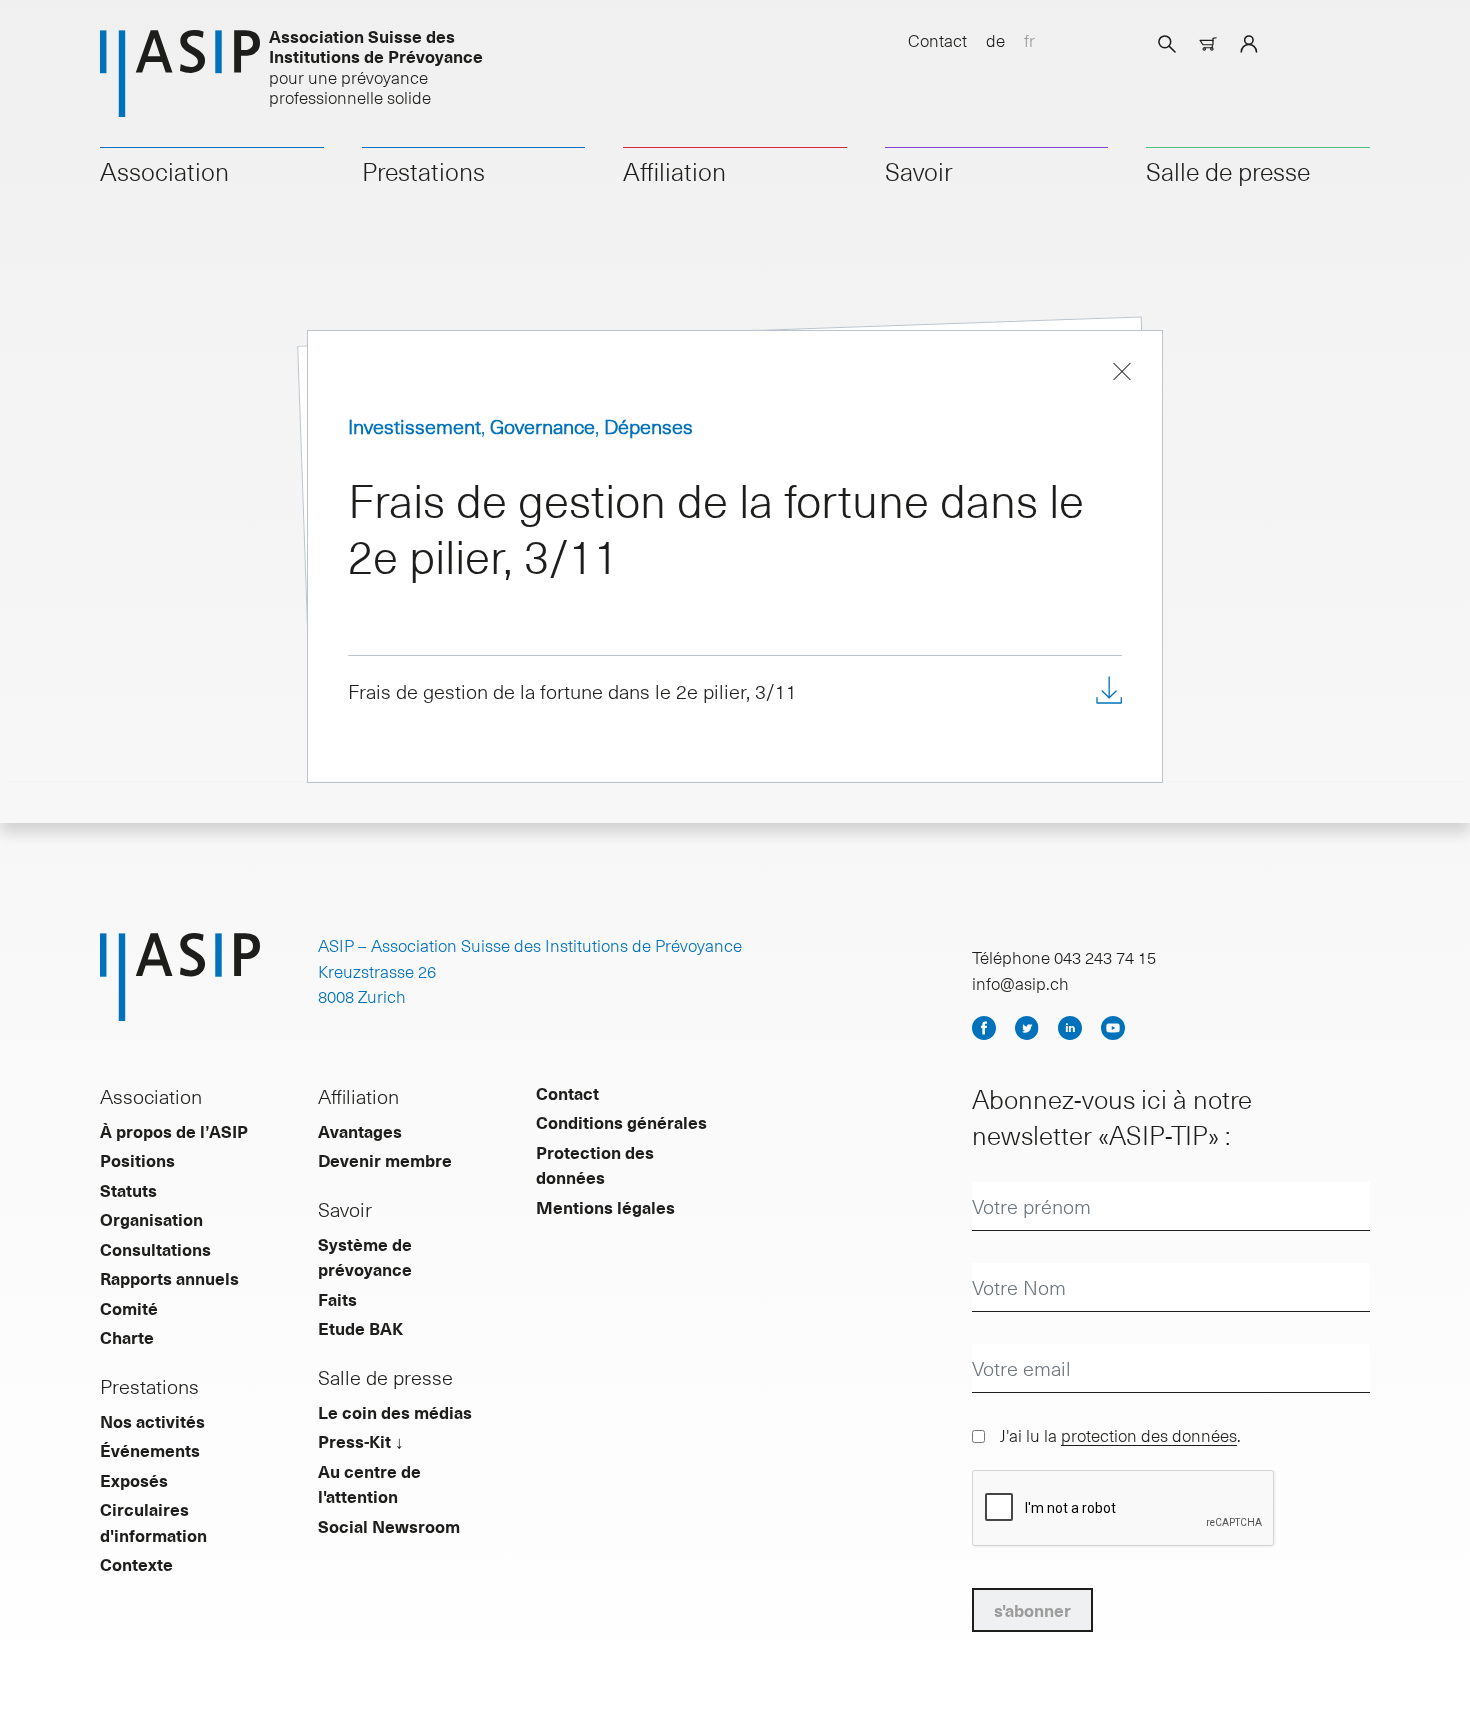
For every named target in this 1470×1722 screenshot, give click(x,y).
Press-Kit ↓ (361, 1441)
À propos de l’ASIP (174, 1131)
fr (1029, 40)
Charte (127, 1337)
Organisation (151, 1219)
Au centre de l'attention (369, 1484)
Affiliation (674, 171)
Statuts (128, 1190)
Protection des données (595, 1165)
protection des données (1149, 1435)
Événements (150, 1450)
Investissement (414, 426)
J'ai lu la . (1120, 1435)
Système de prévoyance (365, 1257)
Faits (337, 1299)
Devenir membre (385, 1160)
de (995, 40)
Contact (937, 40)
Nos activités (152, 1421)
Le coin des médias (395, 1412)
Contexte (136, 1564)
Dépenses (648, 426)
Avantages (360, 1131)
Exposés (134, 1480)
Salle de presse (1228, 171)
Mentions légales (605, 1207)
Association (164, 171)
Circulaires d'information (153, 1522)
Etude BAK (360, 1328)
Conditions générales (621, 1122)
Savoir (919, 171)
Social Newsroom (389, 1526)
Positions (137, 1160)
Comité (129, 1308)
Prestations (423, 171)
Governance (542, 426)
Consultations (155, 1249)
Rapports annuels (169, 1278)
